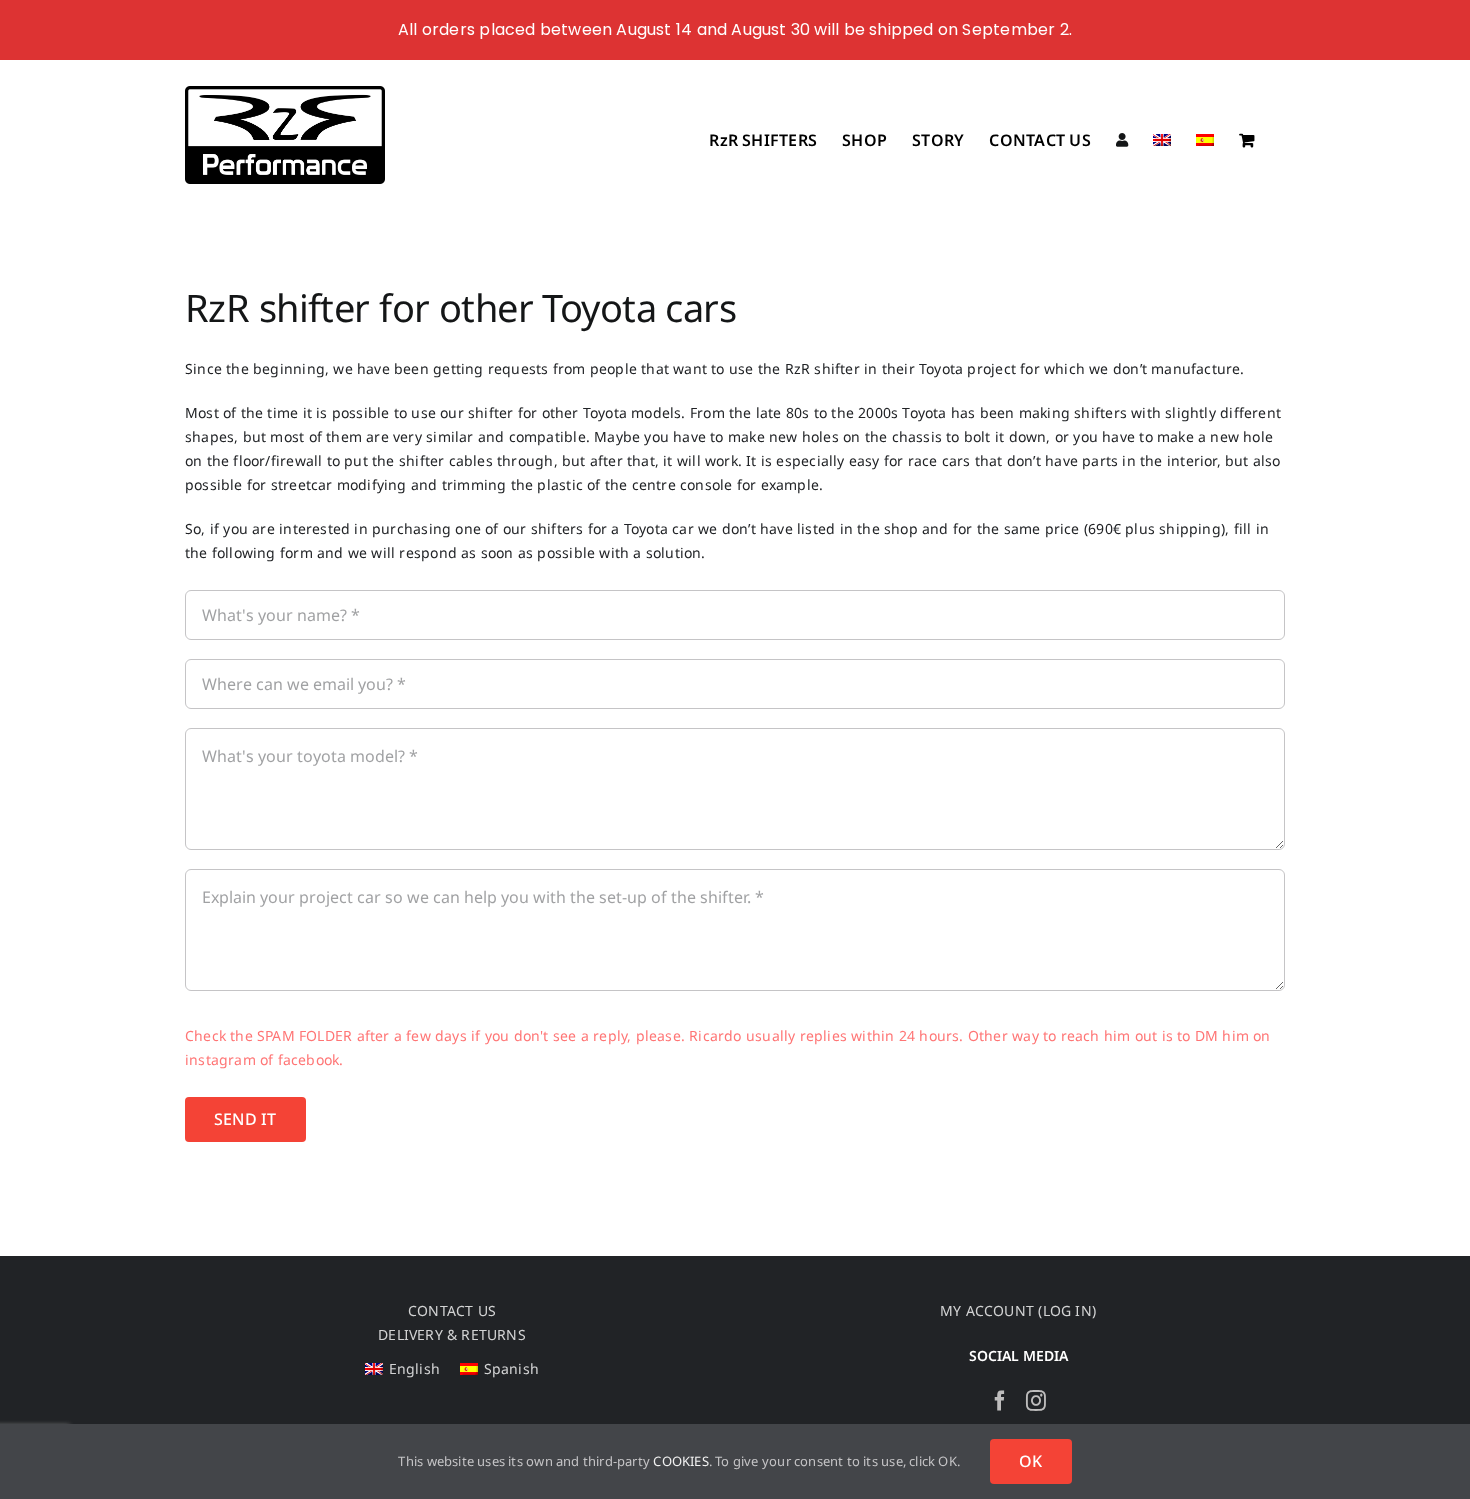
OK (1030, 1461)
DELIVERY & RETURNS (452, 1334)
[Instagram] (1036, 1401)
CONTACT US (452, 1310)
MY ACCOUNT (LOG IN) (1018, 1310)
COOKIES (680, 1461)
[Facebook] (1000, 1401)
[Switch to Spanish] (1205, 137)
